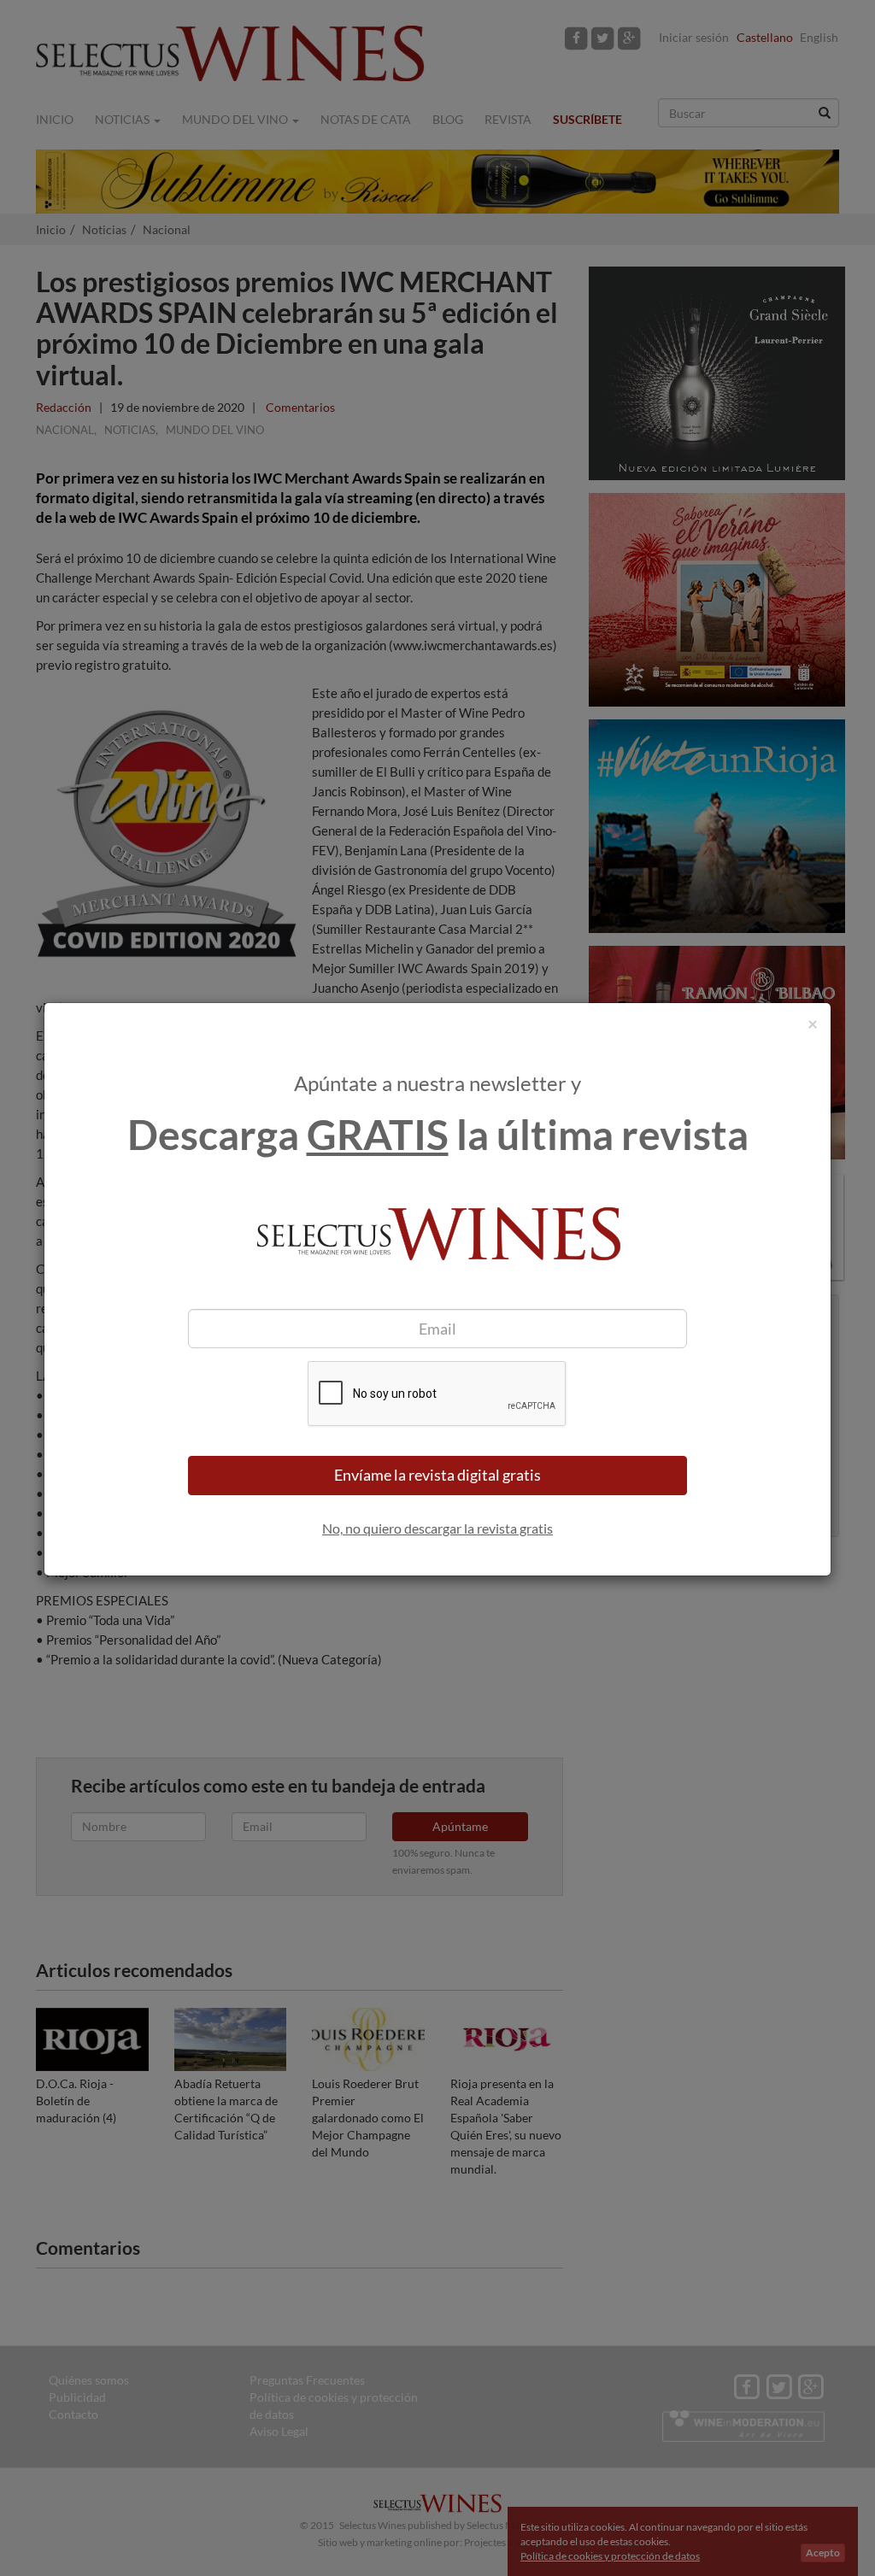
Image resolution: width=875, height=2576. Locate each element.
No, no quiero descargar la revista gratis (437, 1528)
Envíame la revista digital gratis (437, 1475)
